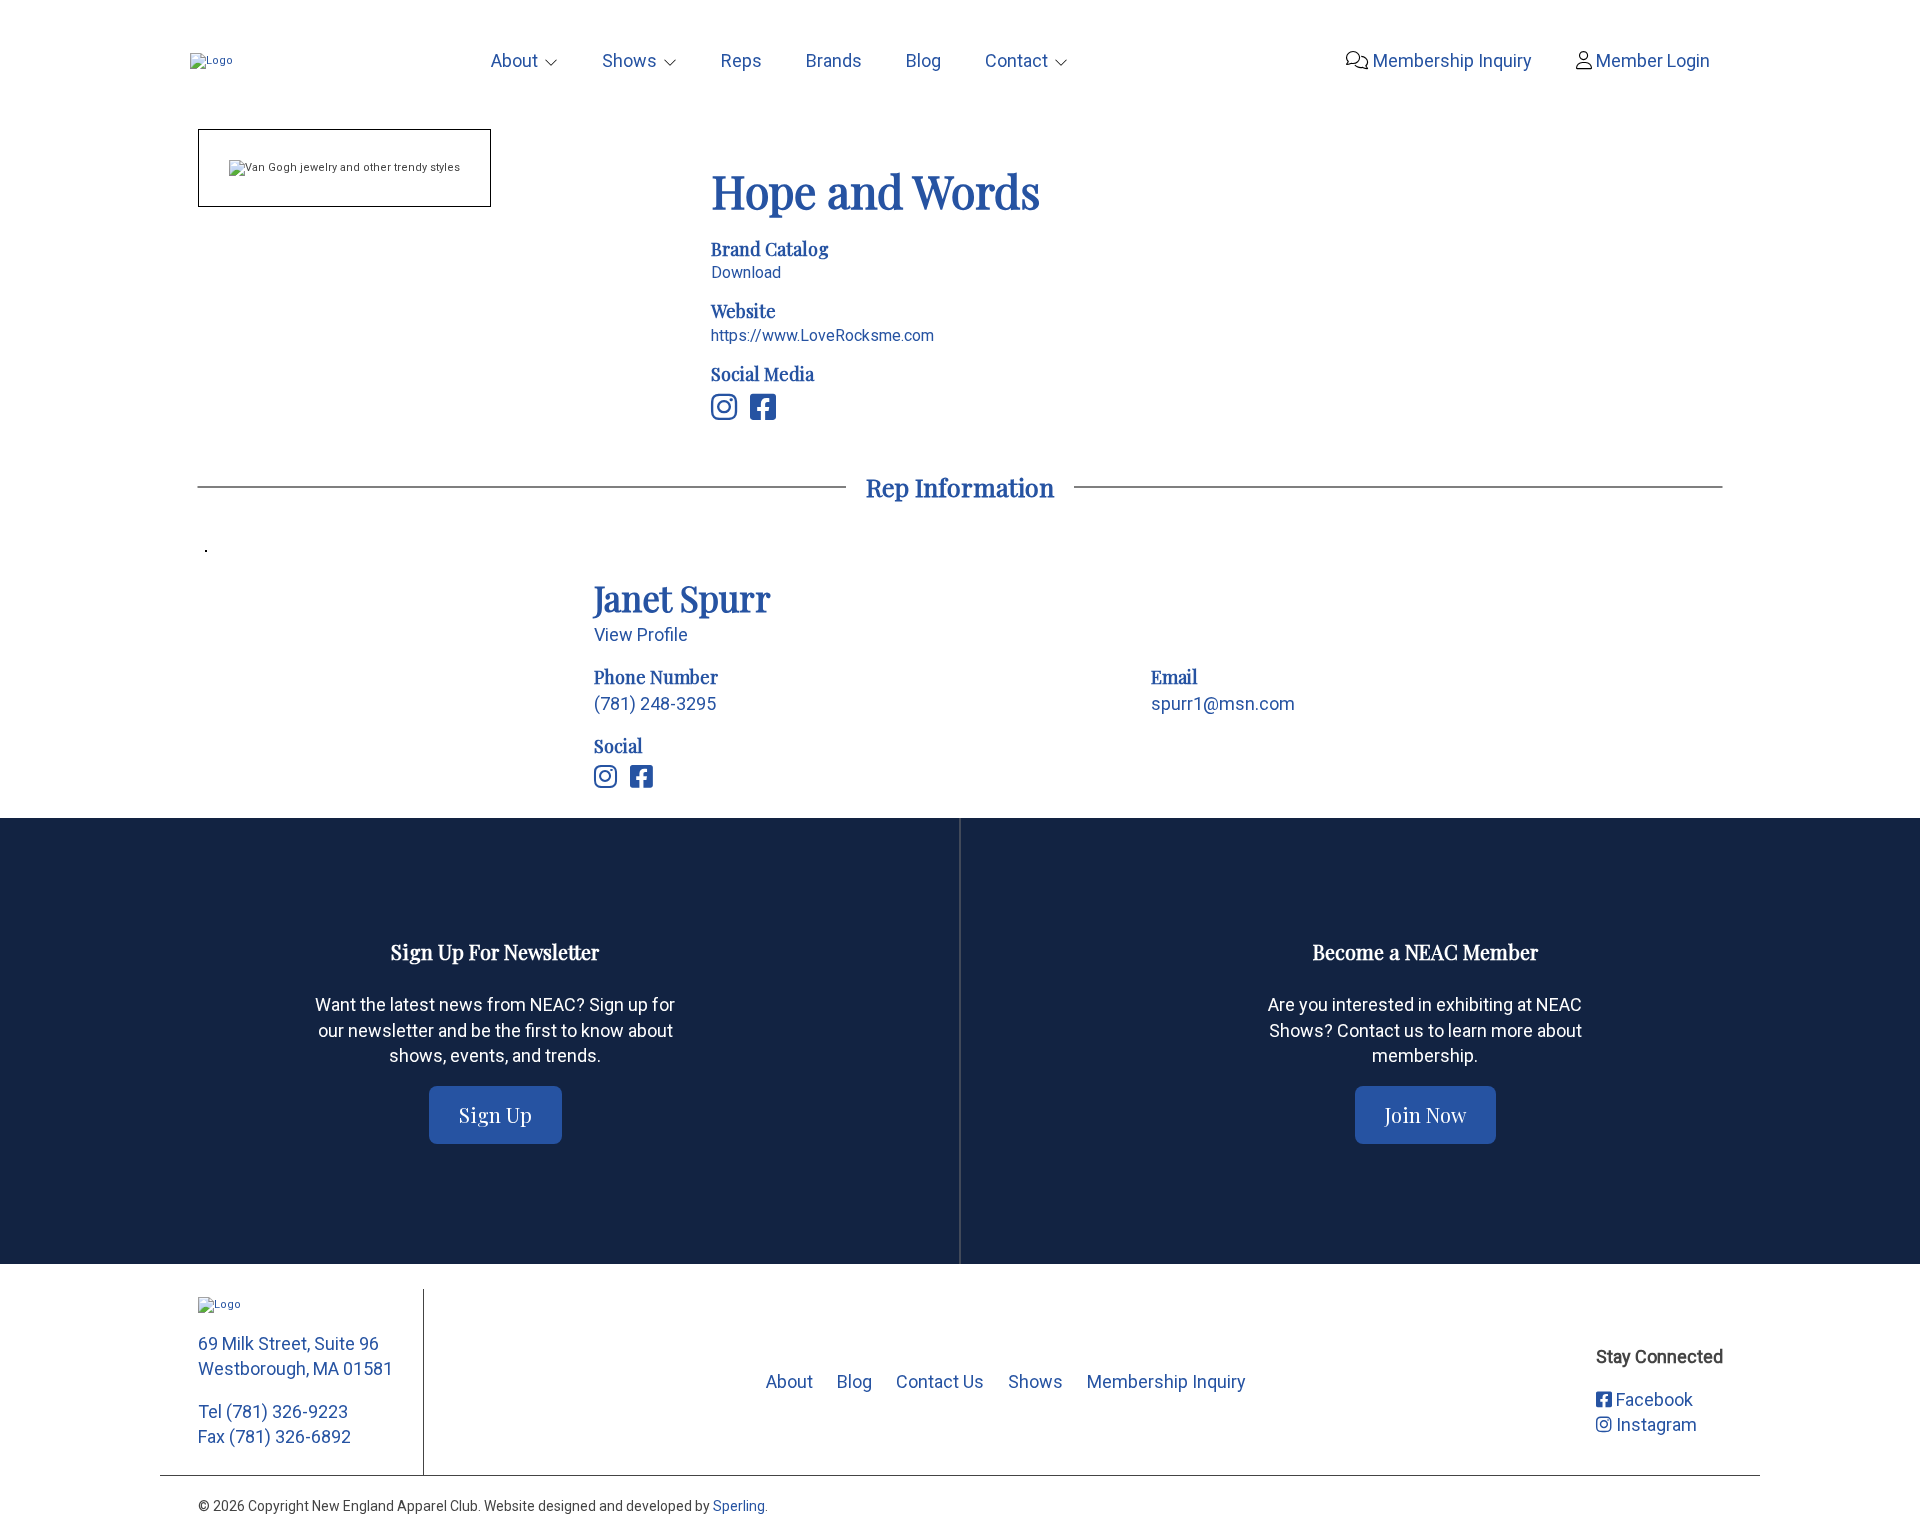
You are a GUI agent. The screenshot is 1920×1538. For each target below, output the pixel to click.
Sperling (739, 1506)
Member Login (1651, 60)
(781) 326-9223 (287, 1411)
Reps (741, 60)
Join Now (1425, 1114)
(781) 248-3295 (655, 703)
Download (746, 272)
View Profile (641, 634)
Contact (1016, 60)
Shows (629, 60)
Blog (923, 60)
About (514, 60)
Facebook (1652, 1399)
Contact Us (940, 1381)
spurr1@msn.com (1223, 703)
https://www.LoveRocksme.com (822, 335)
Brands (834, 60)
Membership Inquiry (1450, 60)
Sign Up (495, 1114)
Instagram (1654, 1424)
